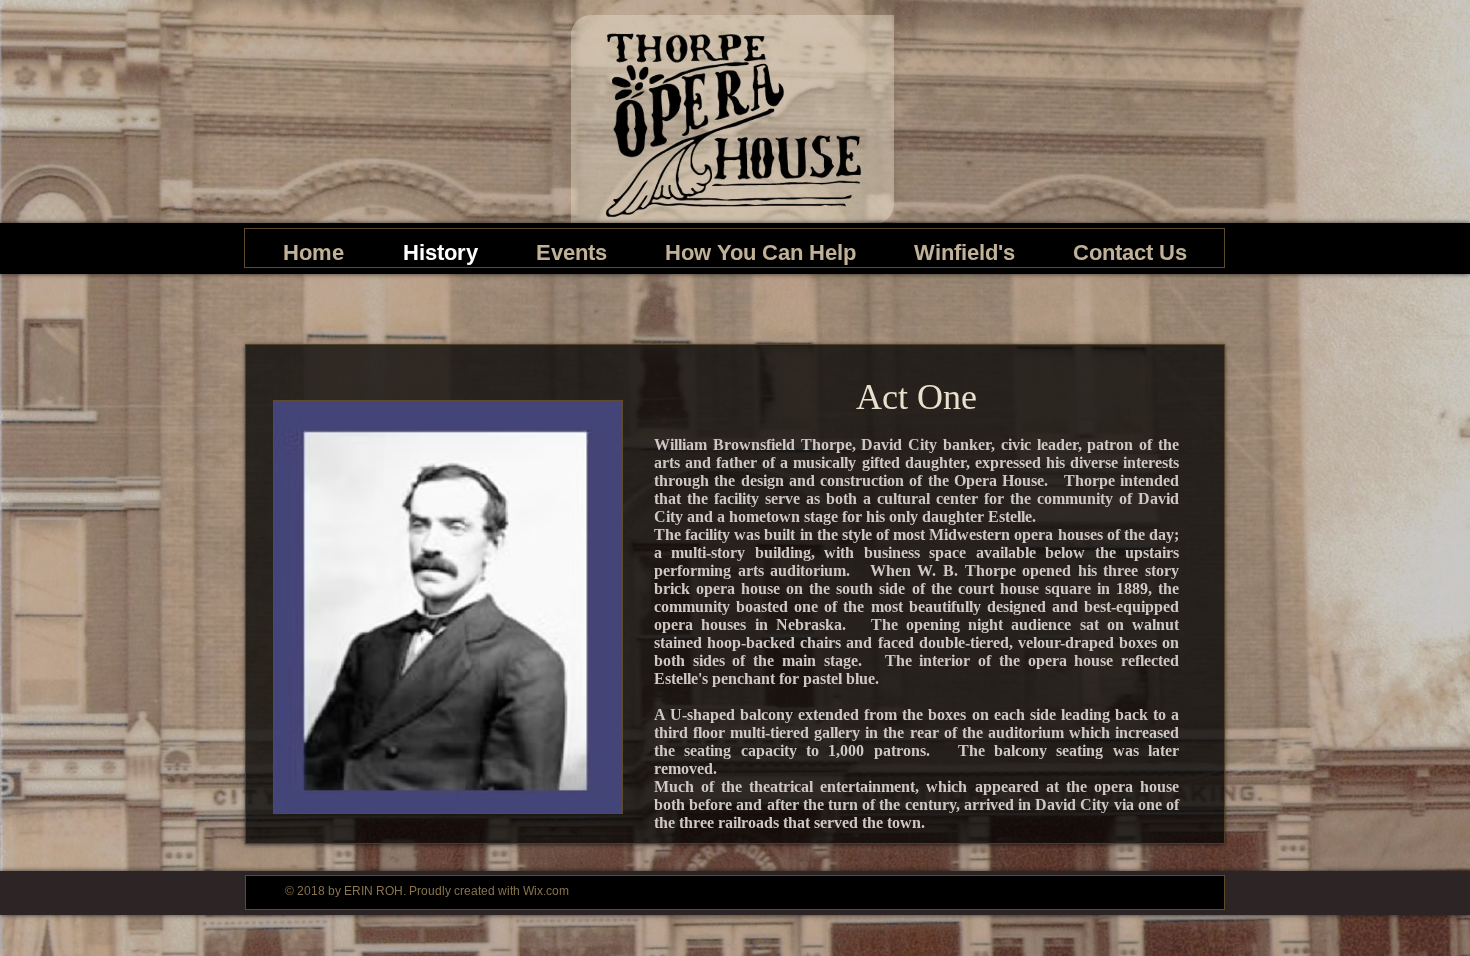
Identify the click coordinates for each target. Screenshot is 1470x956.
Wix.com (546, 891)
